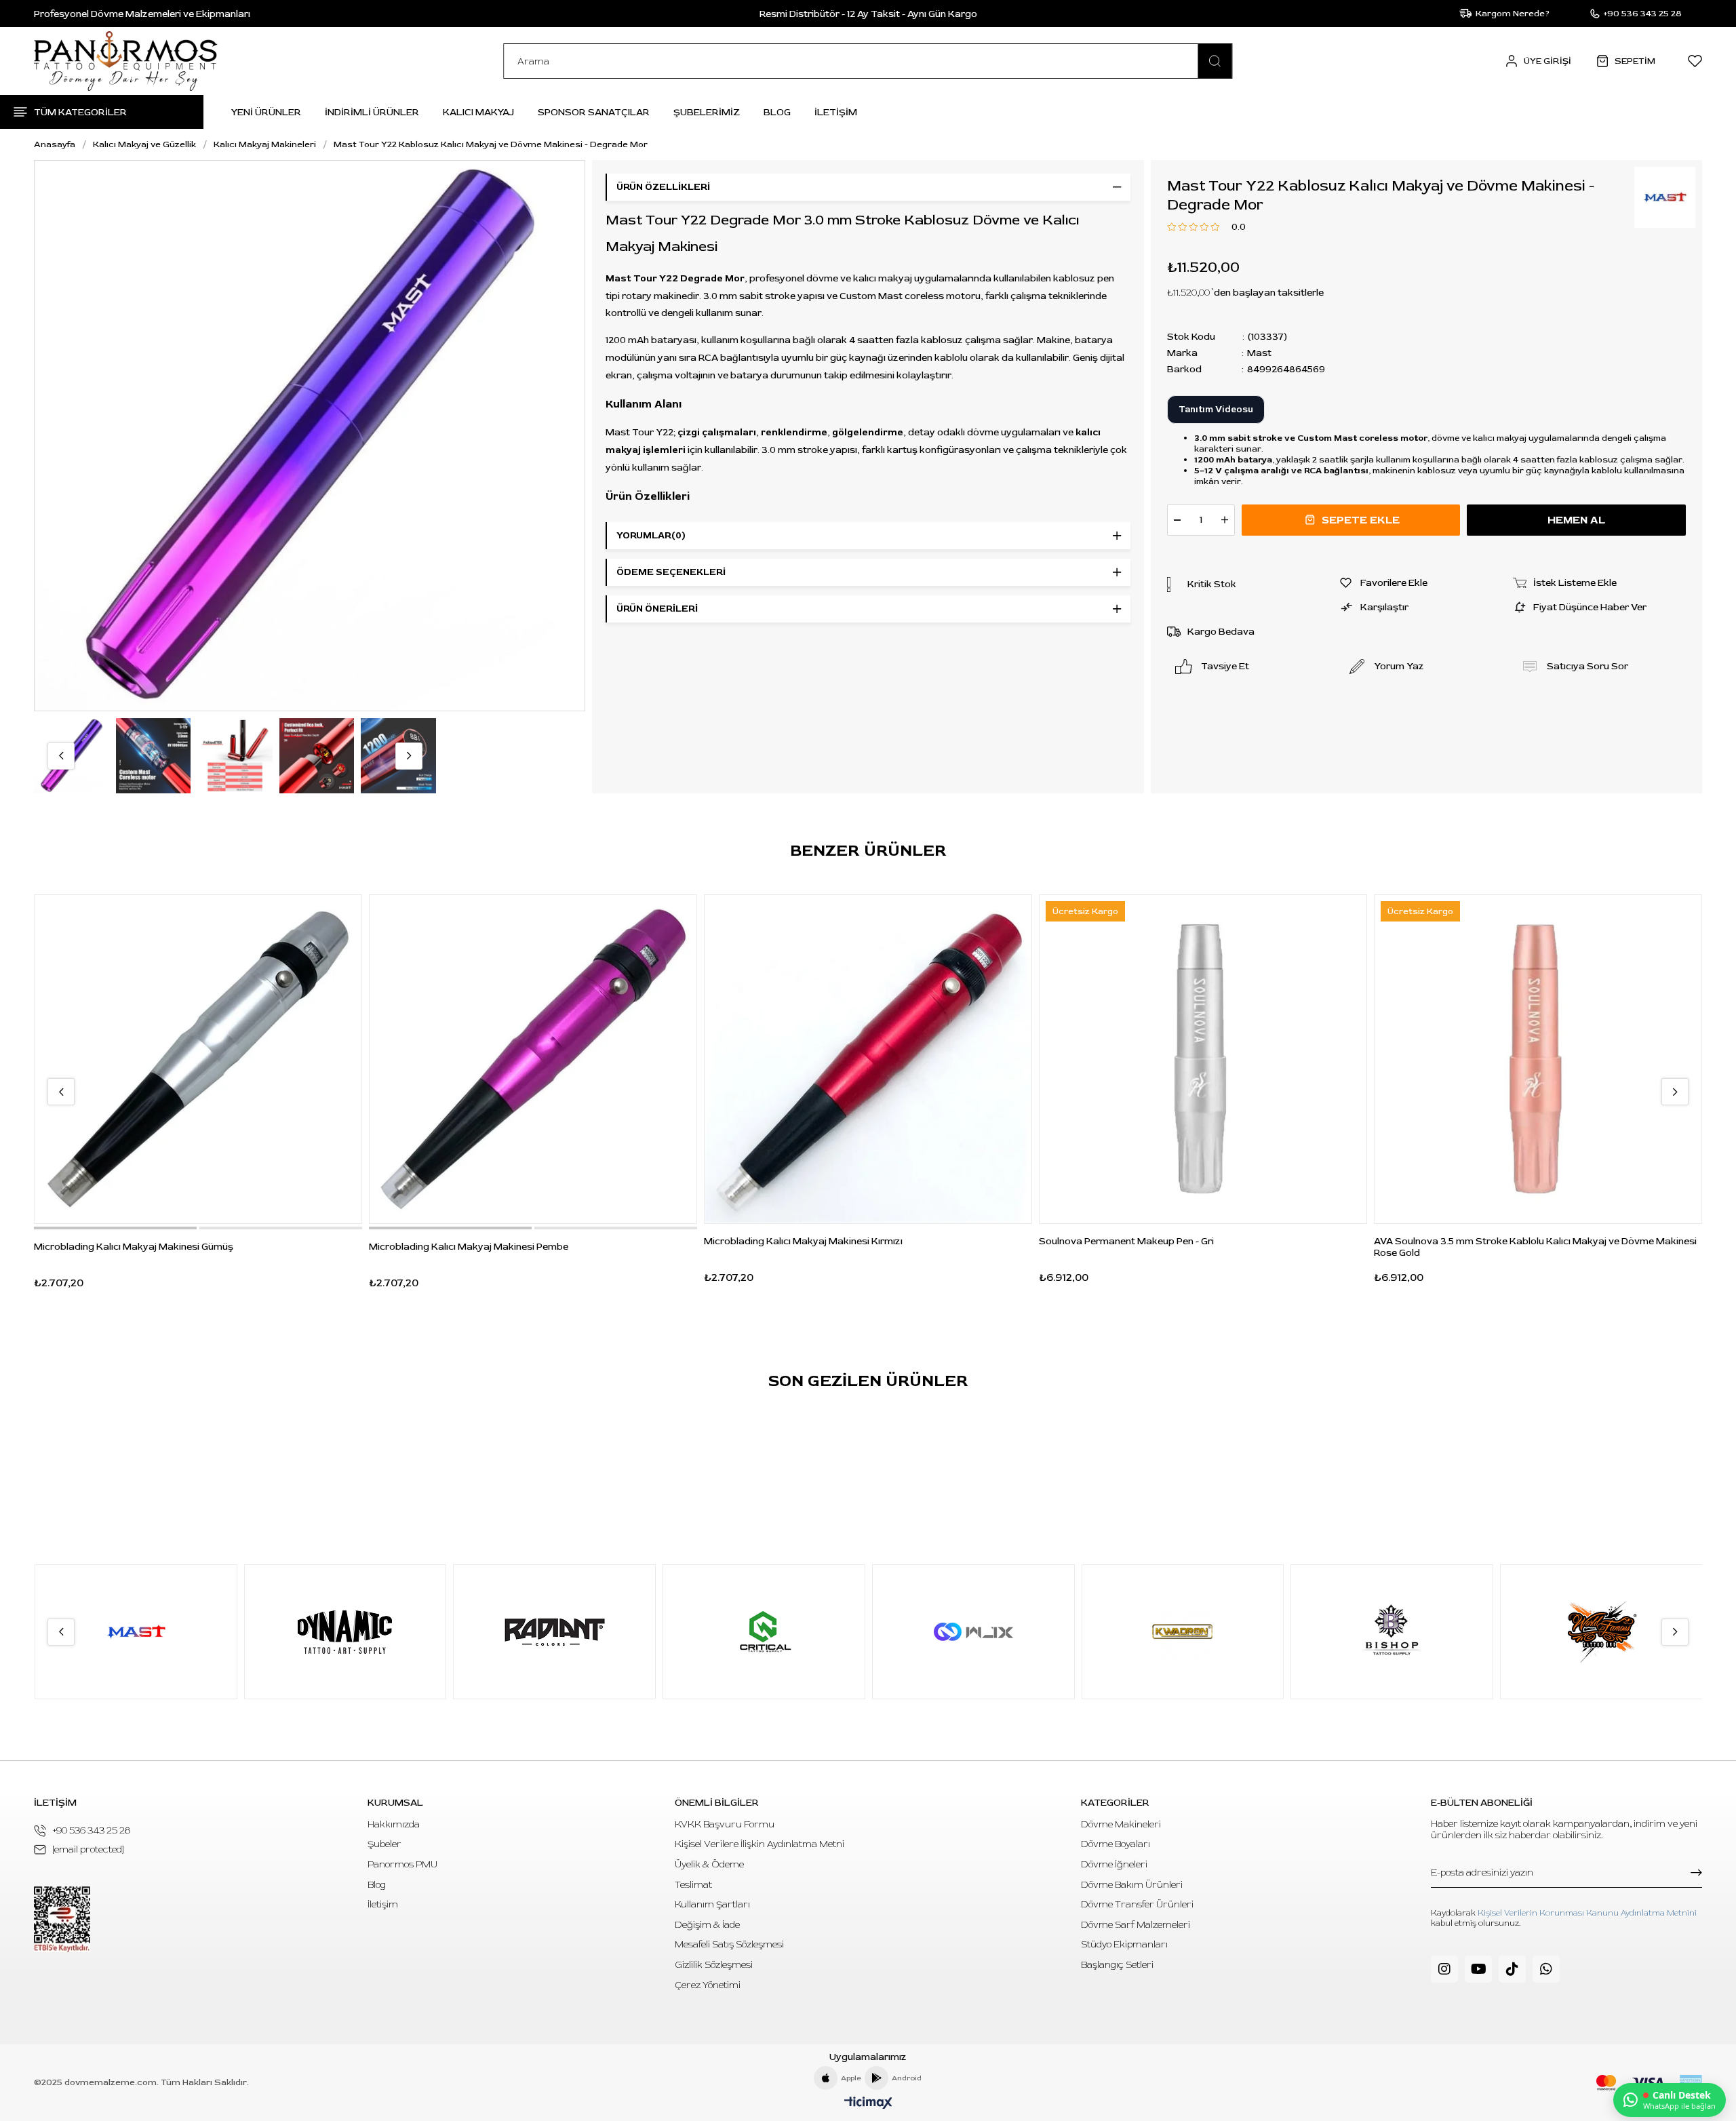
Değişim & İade (707, 1925)
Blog (377, 1885)
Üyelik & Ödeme (709, 1864)
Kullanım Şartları (712, 1904)
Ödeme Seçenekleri (671, 572)
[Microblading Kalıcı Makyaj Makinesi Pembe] (533, 1059)
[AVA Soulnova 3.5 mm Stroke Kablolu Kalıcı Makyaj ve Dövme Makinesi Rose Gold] (1538, 1059)
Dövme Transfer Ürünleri (1137, 1904)
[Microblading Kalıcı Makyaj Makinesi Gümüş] (198, 1059)
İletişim (383, 1904)
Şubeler (384, 1844)
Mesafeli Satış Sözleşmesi (729, 1944)
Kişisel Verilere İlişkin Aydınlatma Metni (759, 1844)
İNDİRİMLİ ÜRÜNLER (372, 112)
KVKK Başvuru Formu (725, 1824)
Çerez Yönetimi (708, 1985)
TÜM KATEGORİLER (80, 112)
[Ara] (1215, 61)
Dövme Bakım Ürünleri (1132, 1885)
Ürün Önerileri (657, 609)
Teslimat (693, 1885)
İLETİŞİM (836, 112)
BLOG (777, 112)
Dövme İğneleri (1114, 1864)
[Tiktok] (1512, 1969)
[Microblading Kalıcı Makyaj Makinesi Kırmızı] (868, 1059)
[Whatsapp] (1546, 1969)
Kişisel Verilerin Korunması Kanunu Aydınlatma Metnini (1587, 1913)
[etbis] (62, 1919)
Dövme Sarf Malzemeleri (1136, 1925)
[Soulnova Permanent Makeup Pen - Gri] (1203, 1059)
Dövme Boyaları (1116, 1844)
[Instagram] (1444, 1969)
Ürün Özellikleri (663, 187)
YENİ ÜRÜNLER (266, 112)
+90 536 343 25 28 (92, 1830)
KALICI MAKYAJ (478, 112)
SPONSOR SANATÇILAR (594, 112)
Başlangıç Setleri (1117, 1965)
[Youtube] (1478, 1969)
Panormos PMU (402, 1864)
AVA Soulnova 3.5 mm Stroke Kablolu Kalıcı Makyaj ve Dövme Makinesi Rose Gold (1535, 1247)
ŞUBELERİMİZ (707, 112)
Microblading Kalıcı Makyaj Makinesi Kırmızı (803, 1241)
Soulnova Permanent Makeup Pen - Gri (1126, 1241)
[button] (115, 1228)
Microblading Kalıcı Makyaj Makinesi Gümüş (134, 1247)
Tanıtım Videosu (1216, 410)
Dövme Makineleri (1121, 1824)
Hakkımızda (394, 1824)
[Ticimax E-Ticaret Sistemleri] (868, 2104)
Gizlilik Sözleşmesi (714, 1965)
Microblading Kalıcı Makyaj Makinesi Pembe (469, 1247)
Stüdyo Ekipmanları (1124, 1944)
